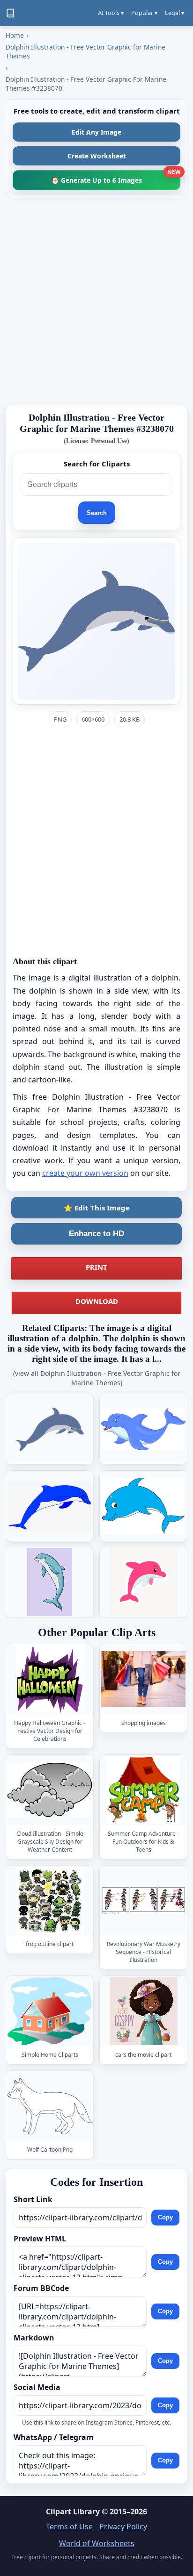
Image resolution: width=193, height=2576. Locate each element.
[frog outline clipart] (50, 1900)
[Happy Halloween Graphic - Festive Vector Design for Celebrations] (50, 1679)
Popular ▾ (144, 13)
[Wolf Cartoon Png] (50, 2106)
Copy (165, 2218)
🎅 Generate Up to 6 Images (116, 177)
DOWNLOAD (97, 1301)
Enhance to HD (96, 1234)
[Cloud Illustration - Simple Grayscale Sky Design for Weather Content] (50, 1790)
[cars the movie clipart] (143, 2011)
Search (97, 513)
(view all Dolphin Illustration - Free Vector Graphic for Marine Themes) (97, 1378)
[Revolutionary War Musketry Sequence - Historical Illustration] (143, 1900)
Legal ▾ (174, 13)
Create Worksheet (97, 156)
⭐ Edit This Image (97, 1208)
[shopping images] (143, 1679)
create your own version (85, 1173)
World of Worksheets (97, 2543)
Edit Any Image (96, 132)
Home (15, 35)
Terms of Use (69, 2526)
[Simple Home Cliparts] (50, 2011)
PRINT (96, 1267)
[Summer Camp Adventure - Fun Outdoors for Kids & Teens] (143, 1790)
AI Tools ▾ (111, 13)
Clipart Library (73, 2512)
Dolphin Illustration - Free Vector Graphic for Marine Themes (85, 51)
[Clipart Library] (10, 13)
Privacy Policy (123, 2526)
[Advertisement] (96, 301)
